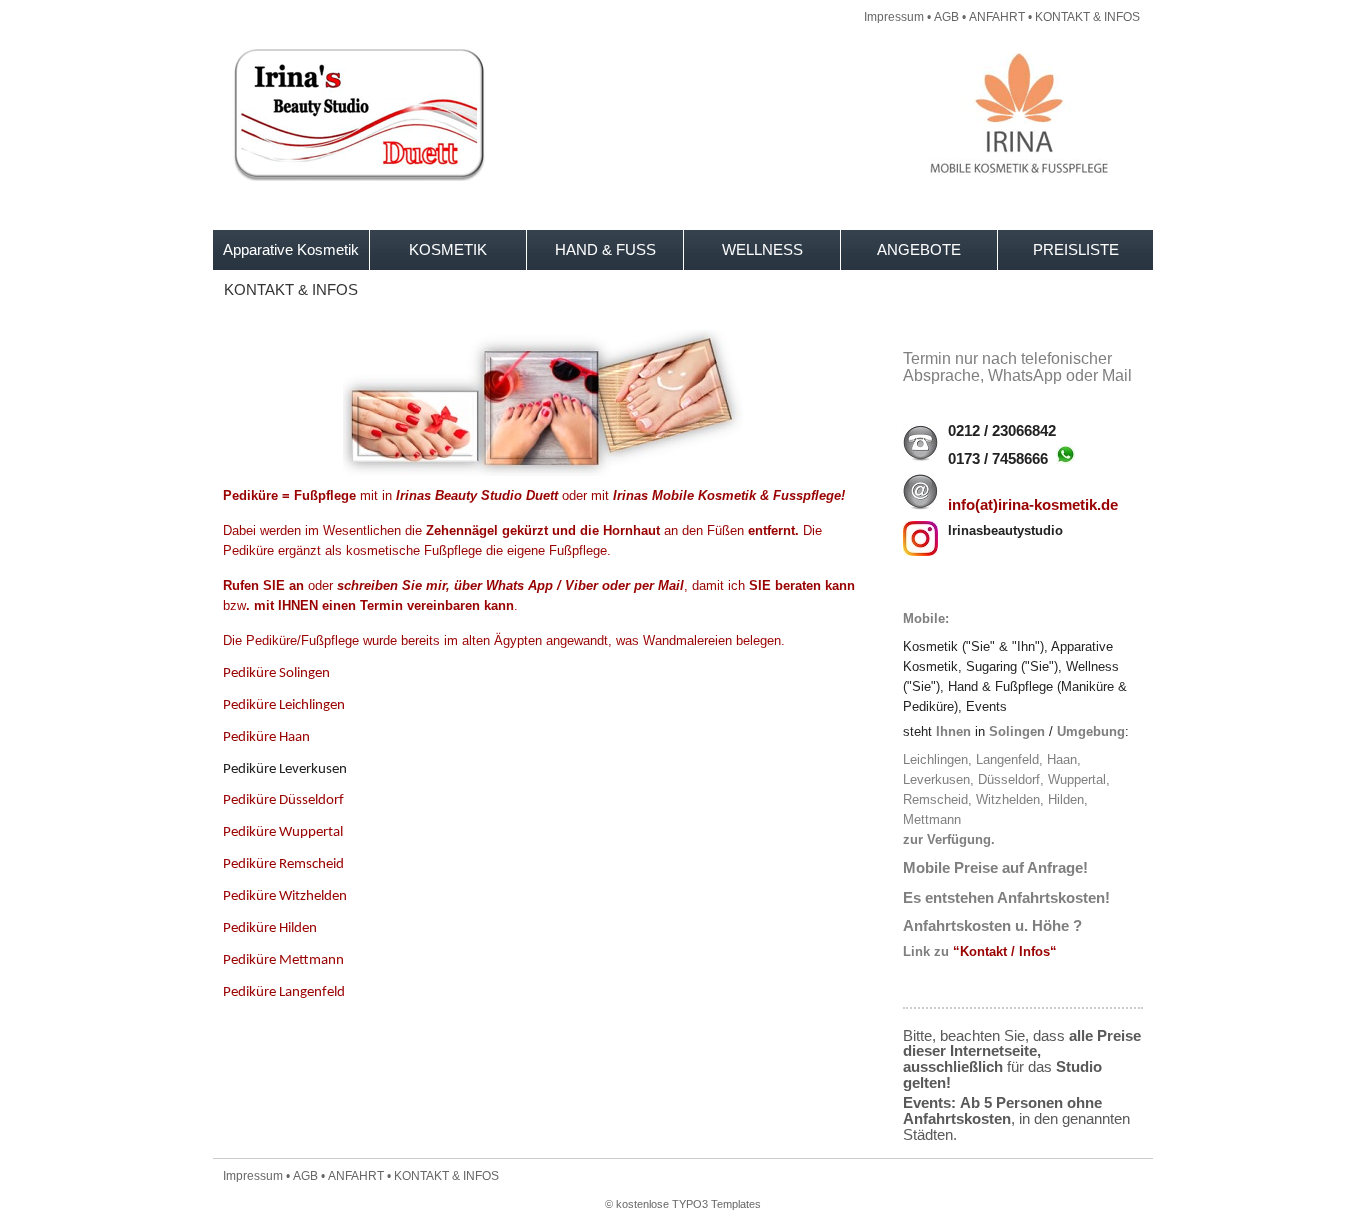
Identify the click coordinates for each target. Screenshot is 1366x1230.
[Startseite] (683, 176)
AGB (946, 17)
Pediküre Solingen (276, 673)
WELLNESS (762, 249)
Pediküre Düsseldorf (283, 800)
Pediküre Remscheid (283, 864)
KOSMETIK (448, 249)
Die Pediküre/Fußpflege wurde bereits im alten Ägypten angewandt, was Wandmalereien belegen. (504, 640)
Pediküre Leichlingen (284, 705)
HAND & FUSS (605, 249)
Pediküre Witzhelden (285, 896)
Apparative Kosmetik (291, 249)
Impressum (894, 17)
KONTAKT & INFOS (1087, 17)
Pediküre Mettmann (283, 960)
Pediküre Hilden (270, 928)
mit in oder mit (536, 495)
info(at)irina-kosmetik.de (1033, 505)
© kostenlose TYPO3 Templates (683, 1204)
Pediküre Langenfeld (284, 992)
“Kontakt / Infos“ (1005, 951)
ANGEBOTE (919, 249)
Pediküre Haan (266, 737)
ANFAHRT (997, 17)
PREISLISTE (1076, 249)
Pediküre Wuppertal (283, 832)
